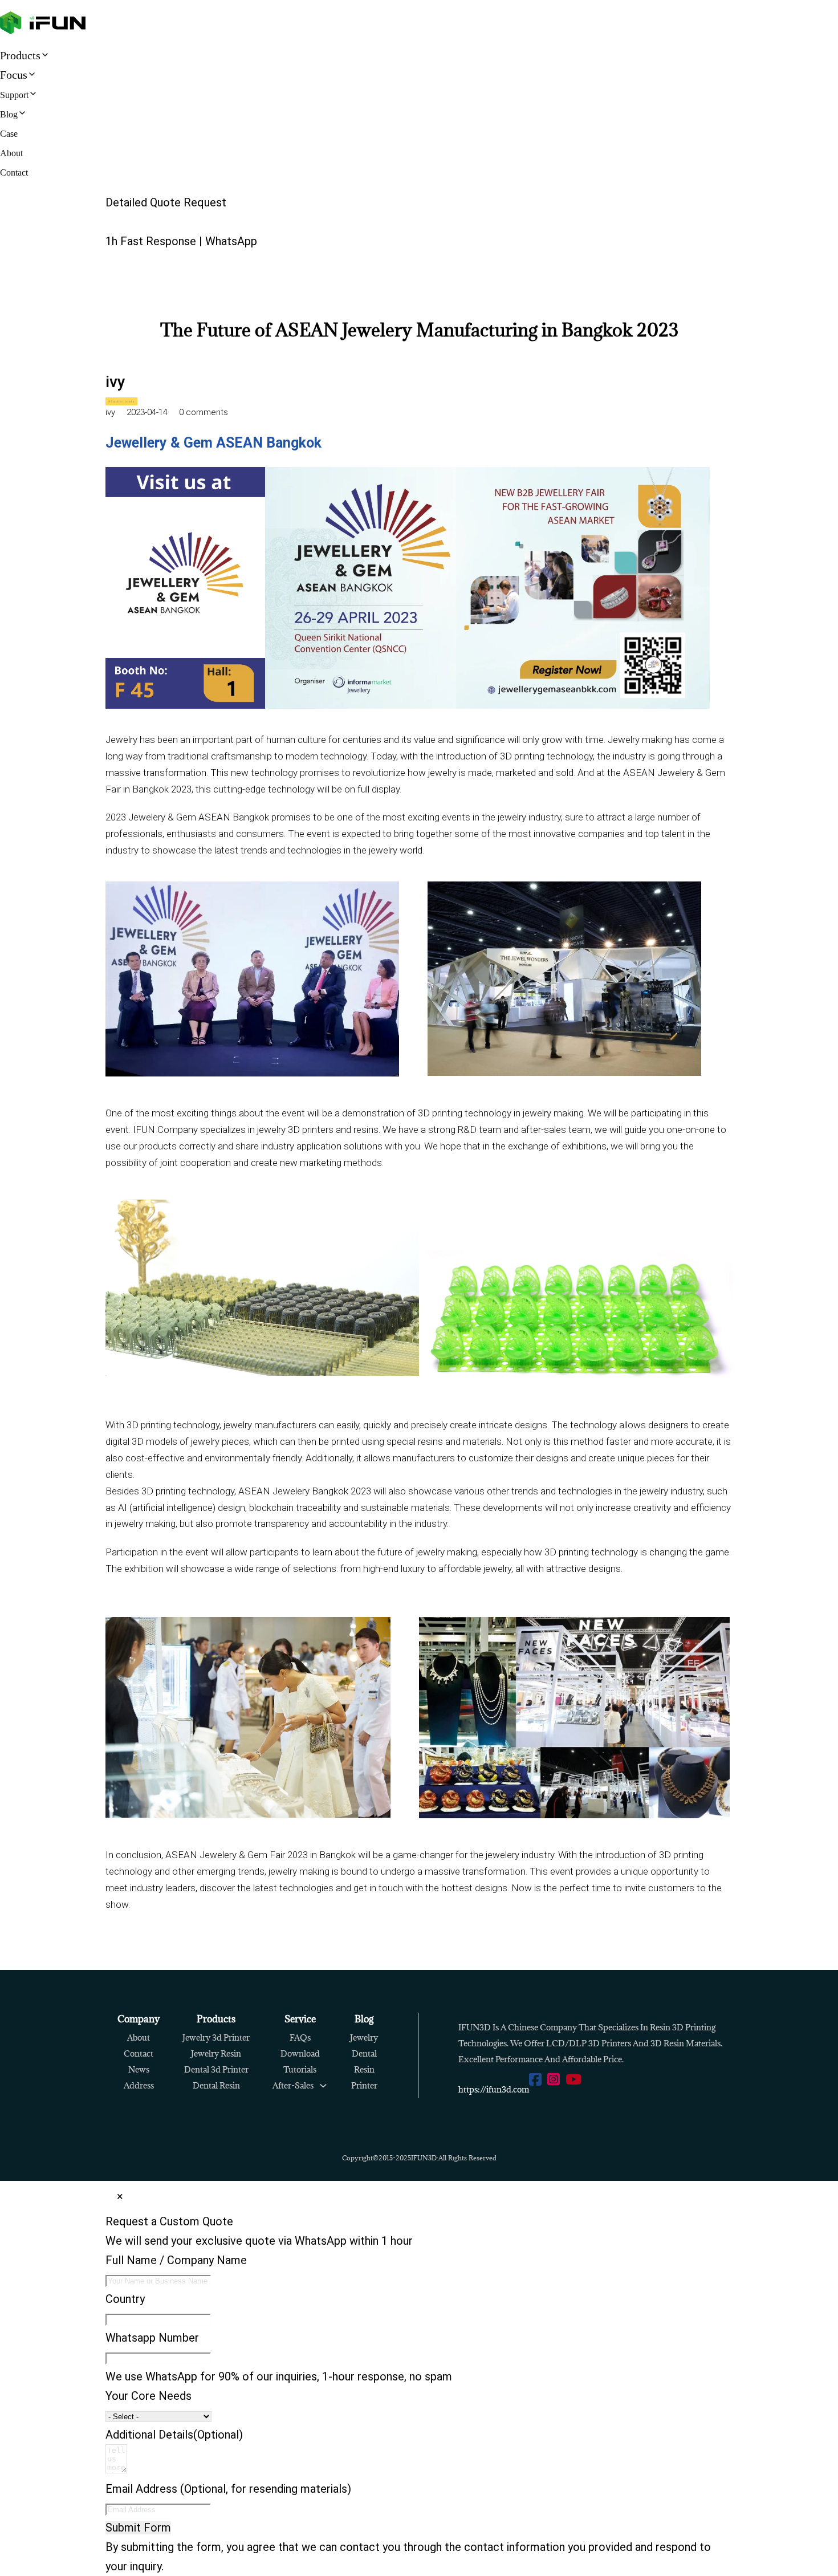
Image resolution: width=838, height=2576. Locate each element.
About (11, 153)
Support (14, 95)
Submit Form (138, 2528)
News (139, 2069)
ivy (115, 382)
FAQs (300, 2037)
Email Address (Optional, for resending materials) (228, 2489)
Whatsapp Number (152, 2338)
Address (139, 2085)
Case (9, 134)
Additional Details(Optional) (174, 2435)
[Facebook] (535, 2080)
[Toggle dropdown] (323, 2086)
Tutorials (300, 2069)
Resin (364, 2069)
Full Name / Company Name (176, 2260)
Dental (364, 2053)
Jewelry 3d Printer (216, 2037)
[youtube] (573, 2080)
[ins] (554, 2080)
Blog (9, 114)
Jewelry (364, 2037)
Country (125, 2299)
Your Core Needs (149, 2396)
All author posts (121, 401)
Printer (364, 2085)
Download (300, 2053)
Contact (14, 172)
